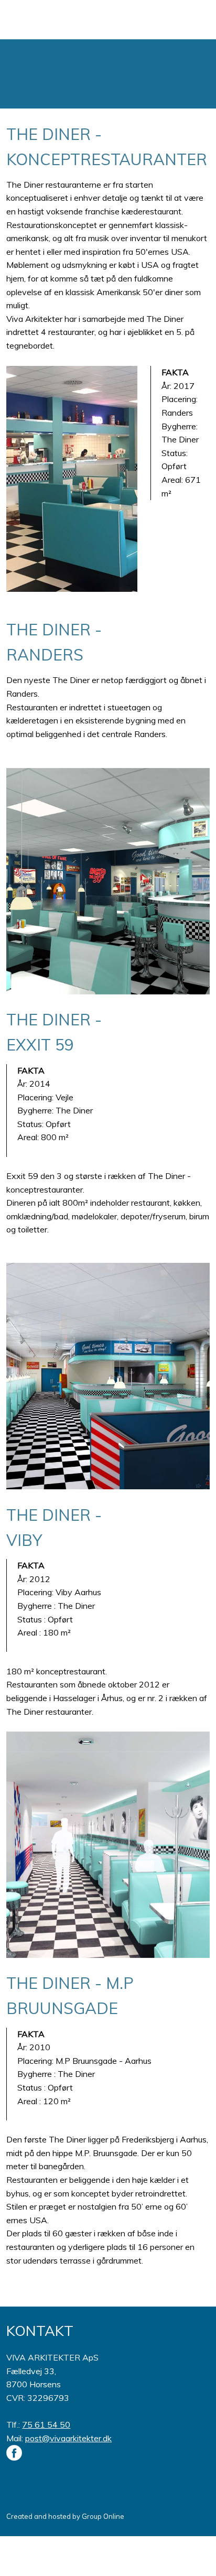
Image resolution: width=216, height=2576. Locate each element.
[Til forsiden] (108, 74)
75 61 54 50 (46, 2425)
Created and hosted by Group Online (65, 2516)
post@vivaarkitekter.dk (68, 2438)
